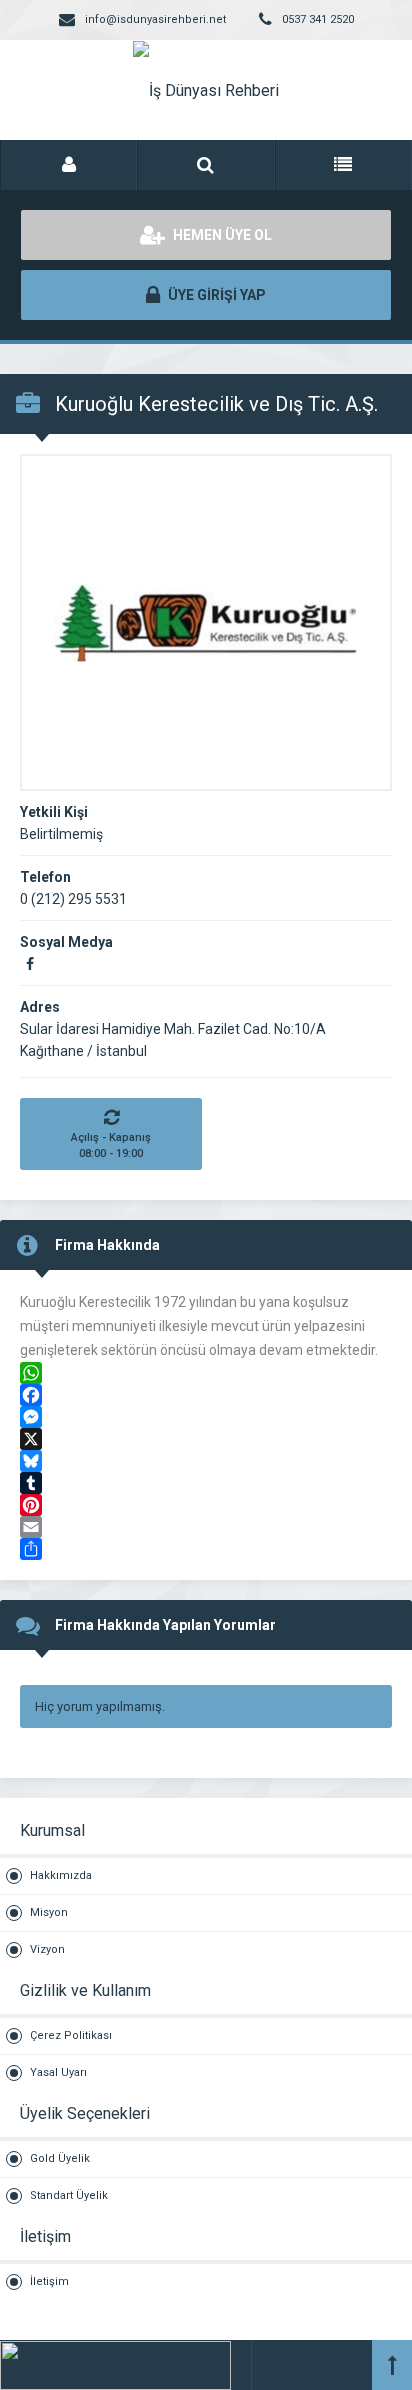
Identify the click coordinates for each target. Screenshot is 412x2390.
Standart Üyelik (69, 2195)
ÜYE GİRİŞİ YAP (215, 295)
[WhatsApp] (206, 1373)
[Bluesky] (206, 1461)
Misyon (49, 1912)
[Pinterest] (206, 1505)
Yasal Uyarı (58, 2072)
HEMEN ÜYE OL (221, 235)
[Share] (206, 1549)
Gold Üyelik (60, 2158)
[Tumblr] (206, 1483)
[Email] (206, 1527)
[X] (206, 1439)
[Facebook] (206, 1395)
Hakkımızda (61, 1875)
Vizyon (47, 1949)
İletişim (49, 2281)
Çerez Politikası (71, 2035)
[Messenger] (206, 1417)
